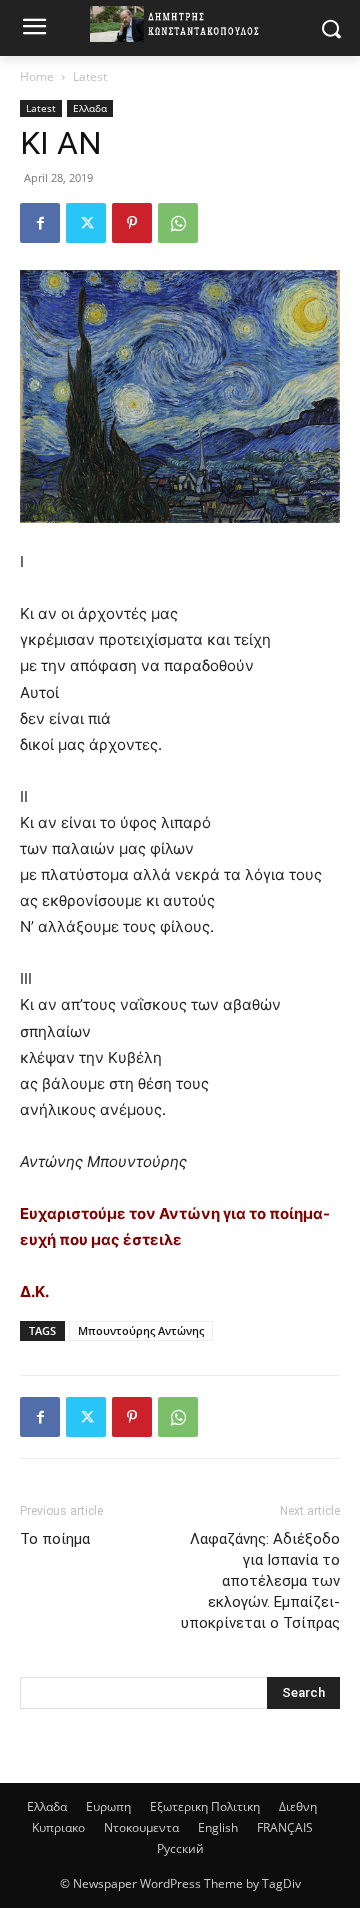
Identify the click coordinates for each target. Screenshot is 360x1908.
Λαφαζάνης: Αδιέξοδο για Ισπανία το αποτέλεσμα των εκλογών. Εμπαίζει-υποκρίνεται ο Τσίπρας (260, 1581)
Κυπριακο (58, 1827)
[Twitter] (86, 223)
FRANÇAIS (285, 1827)
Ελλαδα (90, 108)
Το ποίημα (55, 1539)
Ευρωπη (108, 1806)
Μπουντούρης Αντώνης (141, 1330)
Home (37, 76)
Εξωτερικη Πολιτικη (205, 1806)
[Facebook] (40, 223)
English (218, 1827)
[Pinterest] (132, 223)
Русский (180, 1848)
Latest (90, 76)
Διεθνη (298, 1806)
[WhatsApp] (178, 223)
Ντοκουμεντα (141, 1827)
